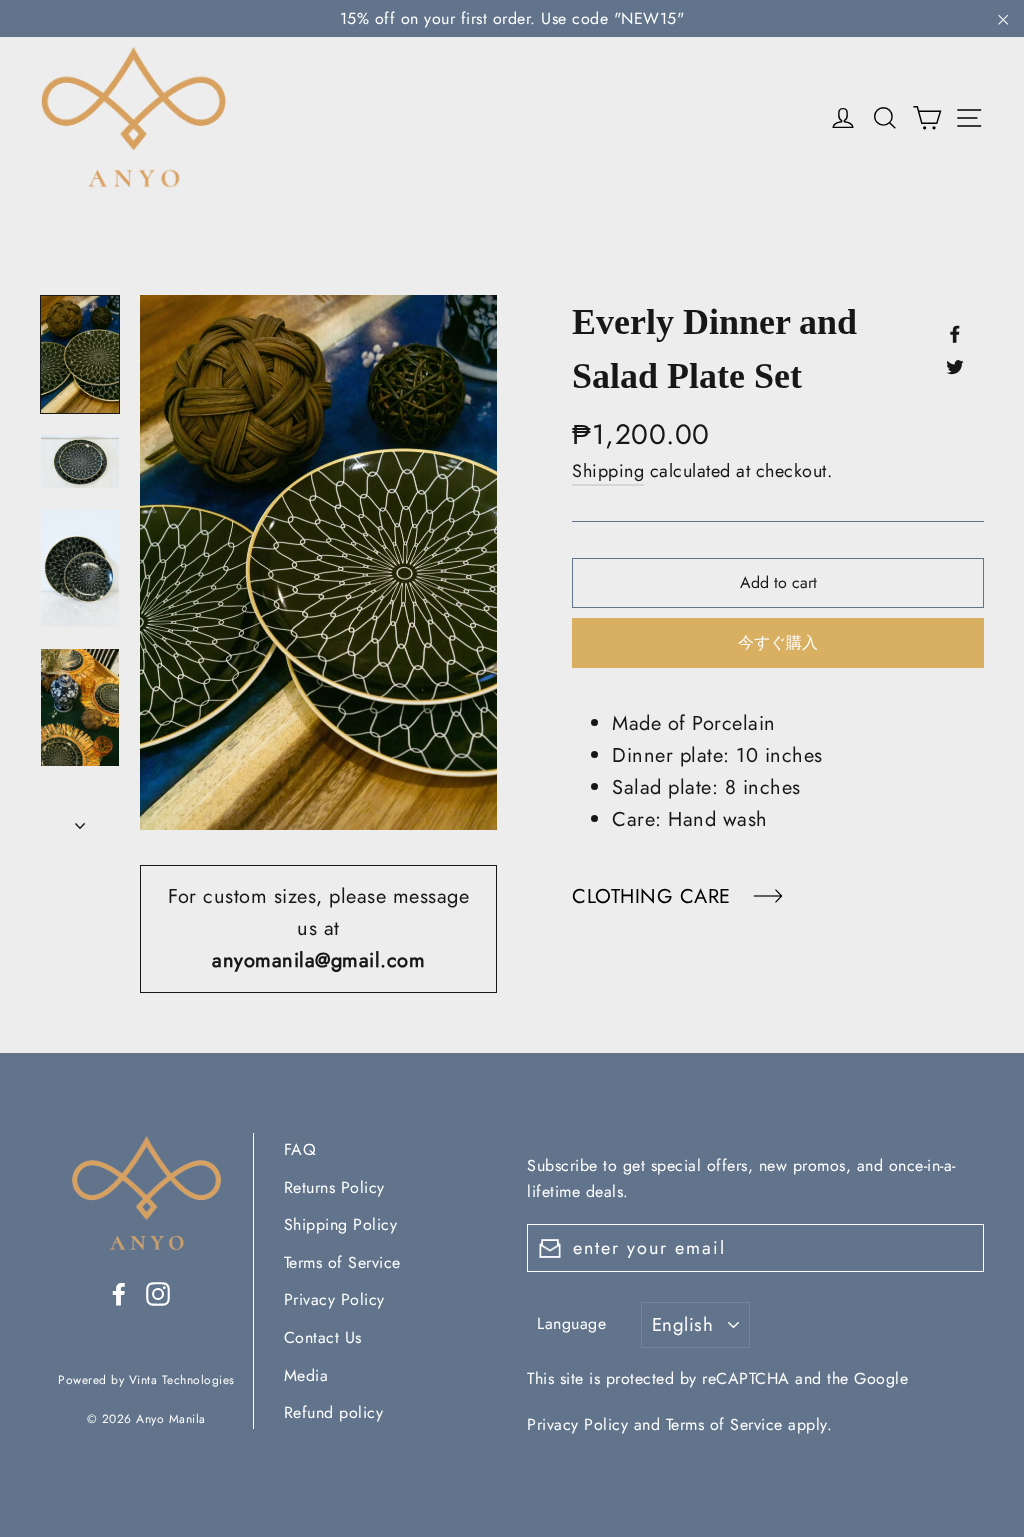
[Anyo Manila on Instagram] (158, 1293)
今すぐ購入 (778, 642)
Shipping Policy (341, 1224)
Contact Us (323, 1337)
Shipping (608, 471)
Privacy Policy (334, 1299)
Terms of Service (342, 1262)
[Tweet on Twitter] (955, 366)
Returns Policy (334, 1187)
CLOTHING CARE (654, 896)
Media (306, 1375)
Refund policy (334, 1412)
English (682, 1324)
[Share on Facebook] (955, 333)
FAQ (300, 1149)
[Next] (80, 820)
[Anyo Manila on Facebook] (119, 1293)
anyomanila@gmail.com (318, 960)
